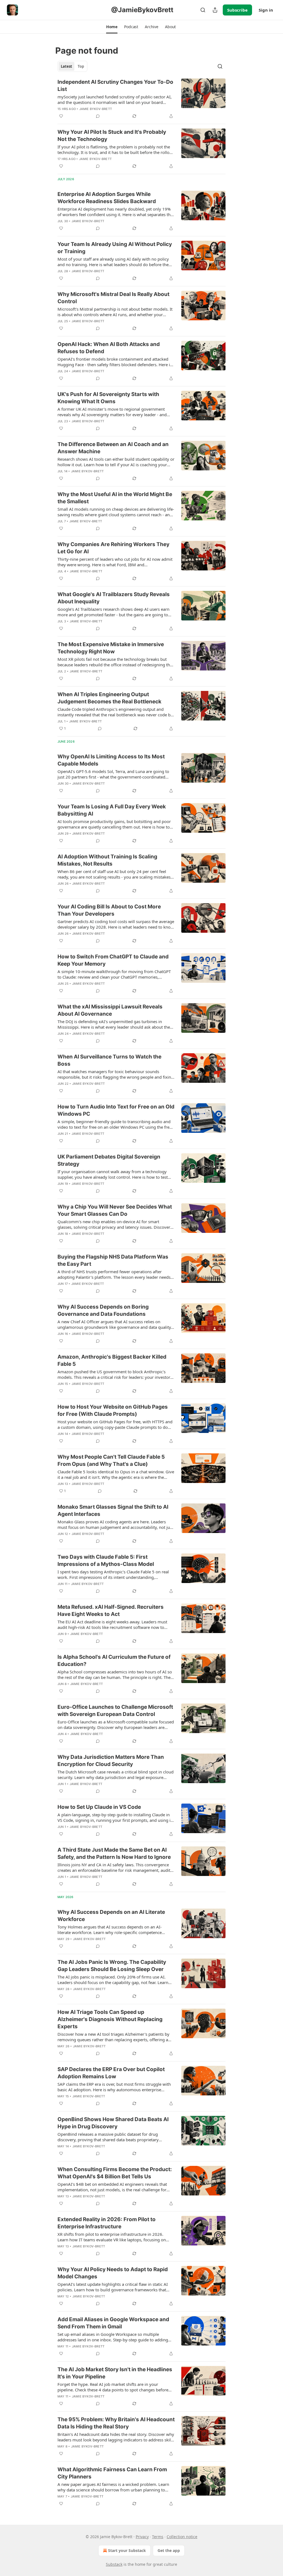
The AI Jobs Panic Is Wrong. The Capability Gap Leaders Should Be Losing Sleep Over (112, 1966)
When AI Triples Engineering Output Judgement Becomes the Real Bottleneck (109, 698)
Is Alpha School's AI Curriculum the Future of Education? (114, 1661)
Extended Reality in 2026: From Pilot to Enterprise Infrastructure (107, 2223)
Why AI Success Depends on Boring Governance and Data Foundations (103, 1310)
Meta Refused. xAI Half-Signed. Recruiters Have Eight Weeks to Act (111, 1611)
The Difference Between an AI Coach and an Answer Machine (113, 448)
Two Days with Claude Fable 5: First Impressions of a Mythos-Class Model (106, 1560)
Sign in (266, 10)
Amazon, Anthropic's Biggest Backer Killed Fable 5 (112, 1360)
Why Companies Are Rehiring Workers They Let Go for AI (113, 548)
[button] (112, 27)
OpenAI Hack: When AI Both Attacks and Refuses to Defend (109, 348)
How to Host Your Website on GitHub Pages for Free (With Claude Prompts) (113, 1410)
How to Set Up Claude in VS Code (99, 1807)
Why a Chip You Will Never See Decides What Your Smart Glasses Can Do (115, 1210)
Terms (158, 2537)
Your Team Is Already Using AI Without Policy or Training (115, 248)
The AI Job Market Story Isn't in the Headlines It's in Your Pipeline (115, 2373)
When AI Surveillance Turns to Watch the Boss (109, 1060)
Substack (114, 2564)
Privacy (142, 2537)
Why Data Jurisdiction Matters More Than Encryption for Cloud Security (111, 1761)
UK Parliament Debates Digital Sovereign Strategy (109, 1160)
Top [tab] (81, 66)
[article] (141, 99)
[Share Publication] (215, 10)
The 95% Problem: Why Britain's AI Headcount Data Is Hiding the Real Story (116, 2423)
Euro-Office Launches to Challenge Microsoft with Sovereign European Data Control (115, 1711)
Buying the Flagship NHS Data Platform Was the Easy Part (113, 1260)
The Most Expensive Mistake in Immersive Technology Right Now (111, 648)
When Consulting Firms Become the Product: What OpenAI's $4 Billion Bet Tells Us (115, 2173)
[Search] (203, 10)
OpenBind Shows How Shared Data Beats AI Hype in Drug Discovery (113, 2123)
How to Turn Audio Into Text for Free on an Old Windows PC (116, 1110)
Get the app (169, 2550)
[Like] (61, 116)
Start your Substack (127, 2550)
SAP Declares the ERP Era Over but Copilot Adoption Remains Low (111, 2073)
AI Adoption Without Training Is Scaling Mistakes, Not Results (107, 860)
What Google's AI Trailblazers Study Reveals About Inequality (114, 598)
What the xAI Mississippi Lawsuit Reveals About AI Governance (110, 1010)
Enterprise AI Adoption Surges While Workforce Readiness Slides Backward (107, 198)
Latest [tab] (66, 66)
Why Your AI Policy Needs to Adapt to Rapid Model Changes (113, 2273)
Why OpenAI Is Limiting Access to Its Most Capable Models (111, 760)
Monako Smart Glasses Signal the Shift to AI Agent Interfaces (113, 1510)
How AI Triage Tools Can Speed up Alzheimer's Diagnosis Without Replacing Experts (110, 2019)
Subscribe (237, 10)
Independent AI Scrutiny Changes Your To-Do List (115, 86)
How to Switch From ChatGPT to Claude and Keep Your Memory (113, 960)
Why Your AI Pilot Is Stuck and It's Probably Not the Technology (112, 136)
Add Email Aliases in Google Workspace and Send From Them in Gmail (113, 2323)
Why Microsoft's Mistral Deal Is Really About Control (113, 298)
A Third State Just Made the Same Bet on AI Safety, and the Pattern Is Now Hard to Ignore (114, 1853)
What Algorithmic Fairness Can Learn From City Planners (112, 2473)
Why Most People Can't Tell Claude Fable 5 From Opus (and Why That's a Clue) (111, 1460)
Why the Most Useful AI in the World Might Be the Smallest (115, 498)
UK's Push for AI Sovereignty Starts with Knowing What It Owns (108, 398)
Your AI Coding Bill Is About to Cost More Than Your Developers (109, 910)
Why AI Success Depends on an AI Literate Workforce (111, 1916)
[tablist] (72, 66)
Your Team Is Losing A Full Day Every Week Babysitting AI (112, 810)
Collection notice (182, 2537)
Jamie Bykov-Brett (96, 109)
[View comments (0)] (98, 116)
